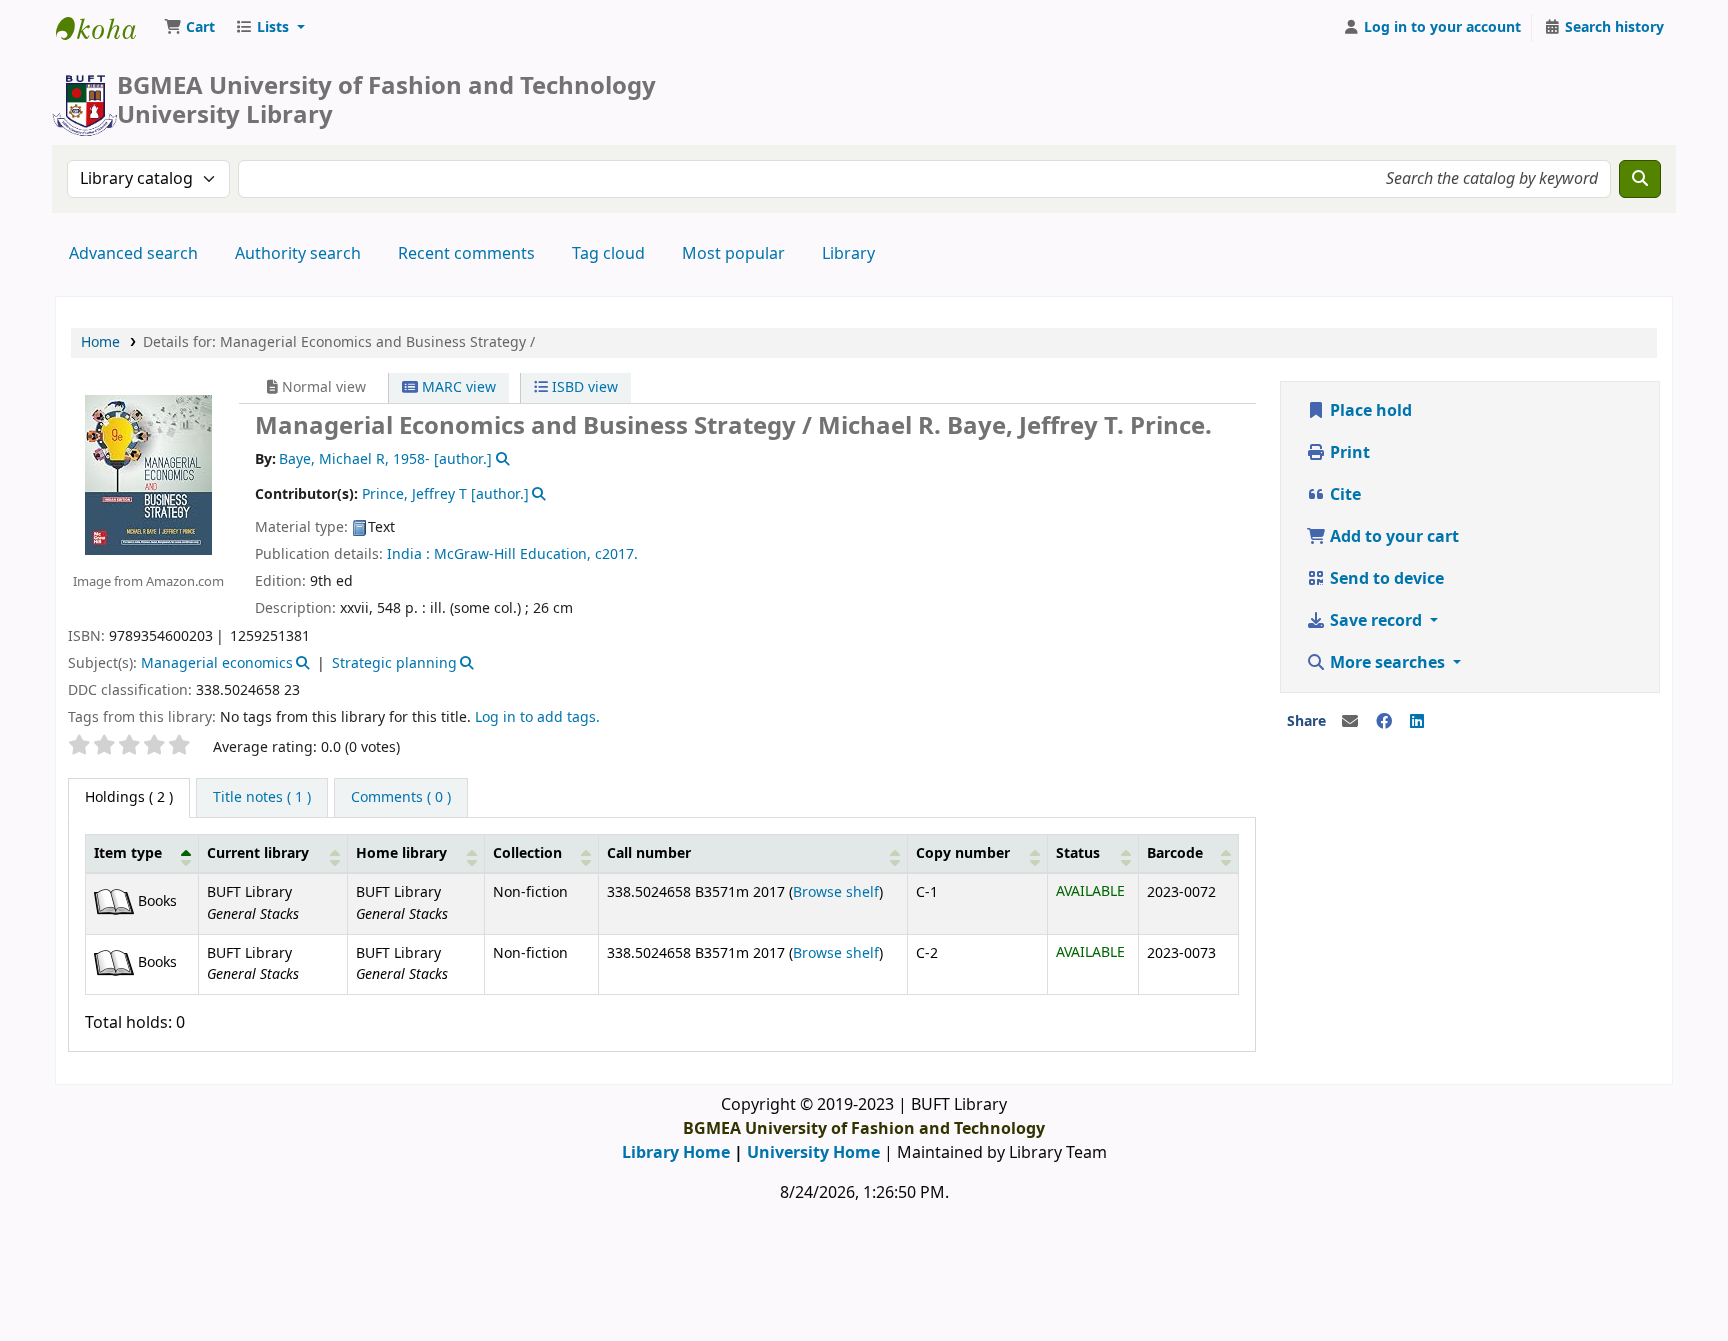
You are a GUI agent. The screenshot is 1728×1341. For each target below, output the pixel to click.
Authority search (298, 254)
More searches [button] (1387, 663)
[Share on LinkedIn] (1417, 722)
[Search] (1640, 179)
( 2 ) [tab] (129, 797)
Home (100, 342)
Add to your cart (1392, 537)
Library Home (676, 1153)
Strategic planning (394, 663)
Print (1348, 453)
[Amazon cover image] (148, 474)
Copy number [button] (963, 853)
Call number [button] (649, 853)
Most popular (733, 254)
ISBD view (583, 387)
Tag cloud (608, 254)
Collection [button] (527, 853)
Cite (1343, 495)
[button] (189, 28)
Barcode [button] (1175, 853)
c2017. (616, 554)
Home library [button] (401, 853)
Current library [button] (258, 853)
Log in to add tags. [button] (537, 717)
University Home (813, 1153)
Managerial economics (217, 663)
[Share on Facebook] (1384, 722)
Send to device (1385, 579)
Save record (1376, 621)
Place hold (1369, 411)
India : (408, 554)
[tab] (262, 798)
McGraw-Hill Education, (512, 554)
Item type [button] (128, 853)
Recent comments (466, 254)
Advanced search (133, 254)
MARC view (457, 387)
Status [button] (1078, 853)
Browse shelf (836, 892)
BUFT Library (106, 28)
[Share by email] (1350, 722)
